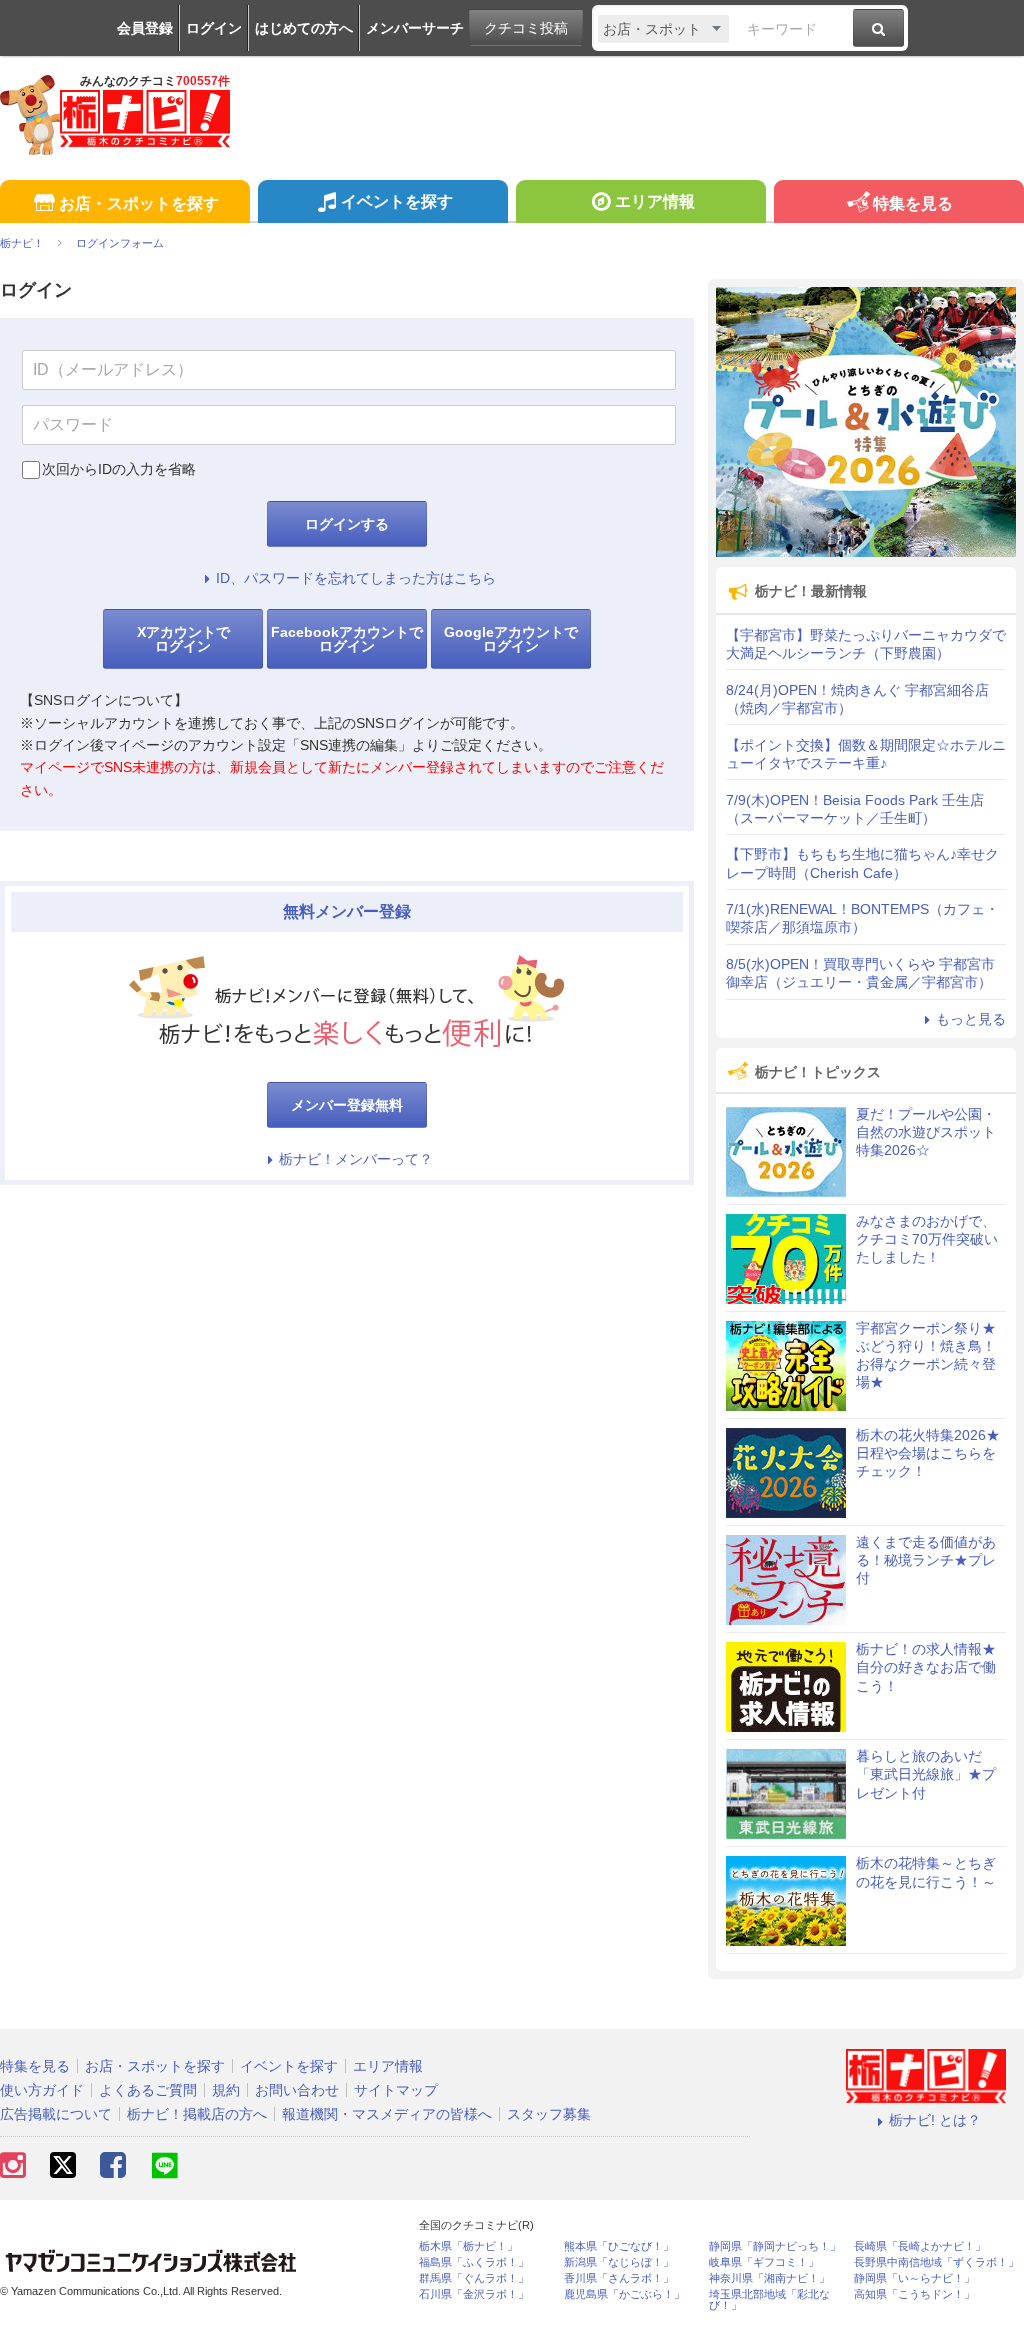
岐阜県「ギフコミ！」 (764, 2262)
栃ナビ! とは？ (935, 2120)
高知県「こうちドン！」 (914, 2294)
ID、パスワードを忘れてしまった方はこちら (356, 578)
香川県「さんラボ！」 (619, 2278)
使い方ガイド (42, 2090)
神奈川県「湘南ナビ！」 (769, 2278)
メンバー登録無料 (347, 1105)
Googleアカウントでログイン (511, 639)
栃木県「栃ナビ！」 (468, 2246)
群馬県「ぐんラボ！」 (474, 2278)
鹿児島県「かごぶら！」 (624, 2294)
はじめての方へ (304, 28)
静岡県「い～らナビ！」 (914, 2278)
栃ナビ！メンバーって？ (356, 1159)
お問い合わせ (297, 2090)
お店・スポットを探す (139, 203)
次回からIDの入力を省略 (119, 469)
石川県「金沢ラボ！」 (474, 2294)
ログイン (214, 28)
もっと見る (971, 1019)
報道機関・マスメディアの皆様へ (387, 2114)
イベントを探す (397, 201)
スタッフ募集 (549, 2114)
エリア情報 (655, 201)
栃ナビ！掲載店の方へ (197, 2114)
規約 (226, 2090)
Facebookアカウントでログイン (347, 639)
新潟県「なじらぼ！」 (619, 2262)
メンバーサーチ (415, 28)
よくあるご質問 (148, 2090)
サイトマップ (396, 2090)
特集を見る (913, 203)
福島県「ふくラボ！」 (474, 2262)
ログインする (347, 524)
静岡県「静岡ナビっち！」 (775, 2246)
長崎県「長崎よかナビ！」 (920, 2246)
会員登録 (145, 28)
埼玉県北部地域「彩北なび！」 (769, 2300)
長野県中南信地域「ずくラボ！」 (936, 2262)
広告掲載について (56, 2114)
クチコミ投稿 (526, 28)
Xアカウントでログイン (183, 639)
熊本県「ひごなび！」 (619, 2246)
